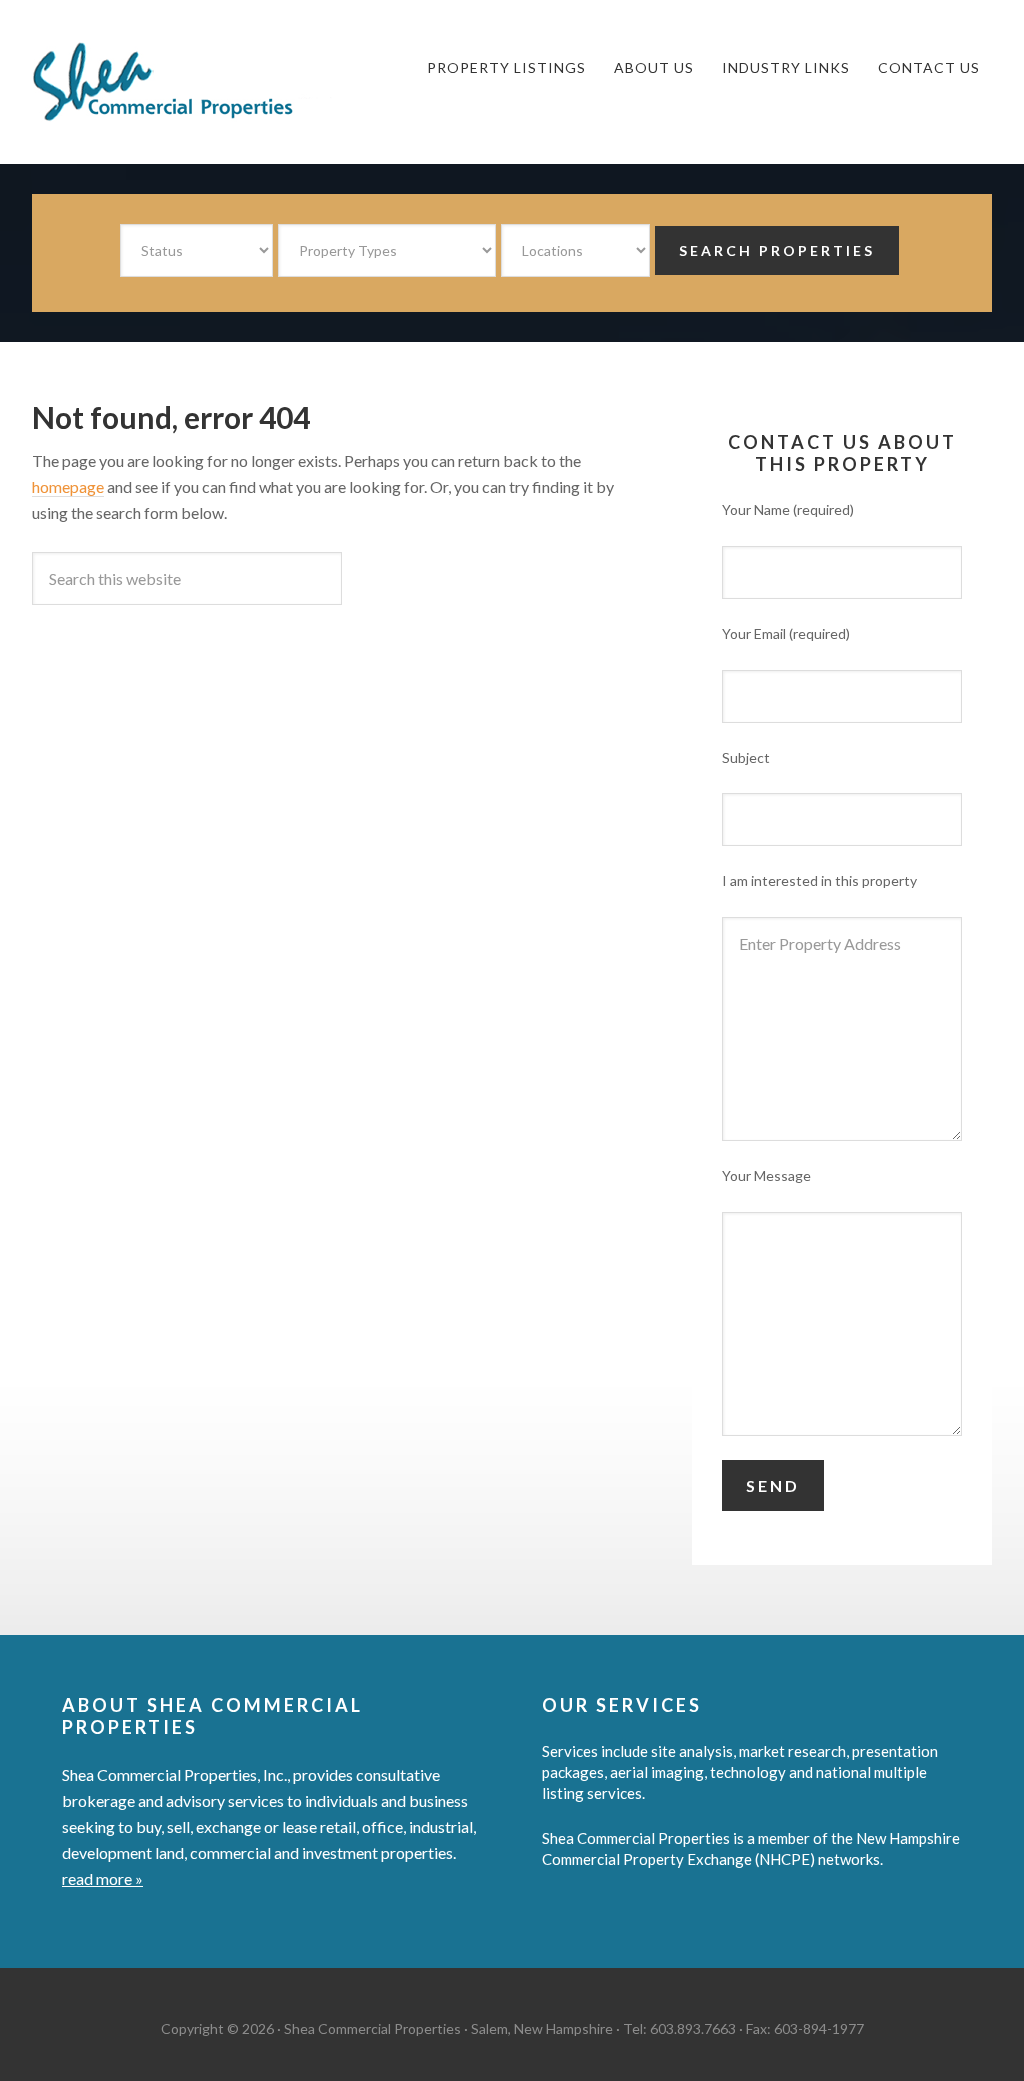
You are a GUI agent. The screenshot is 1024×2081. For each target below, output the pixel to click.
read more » (102, 1878)
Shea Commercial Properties (182, 82)
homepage (68, 486)
